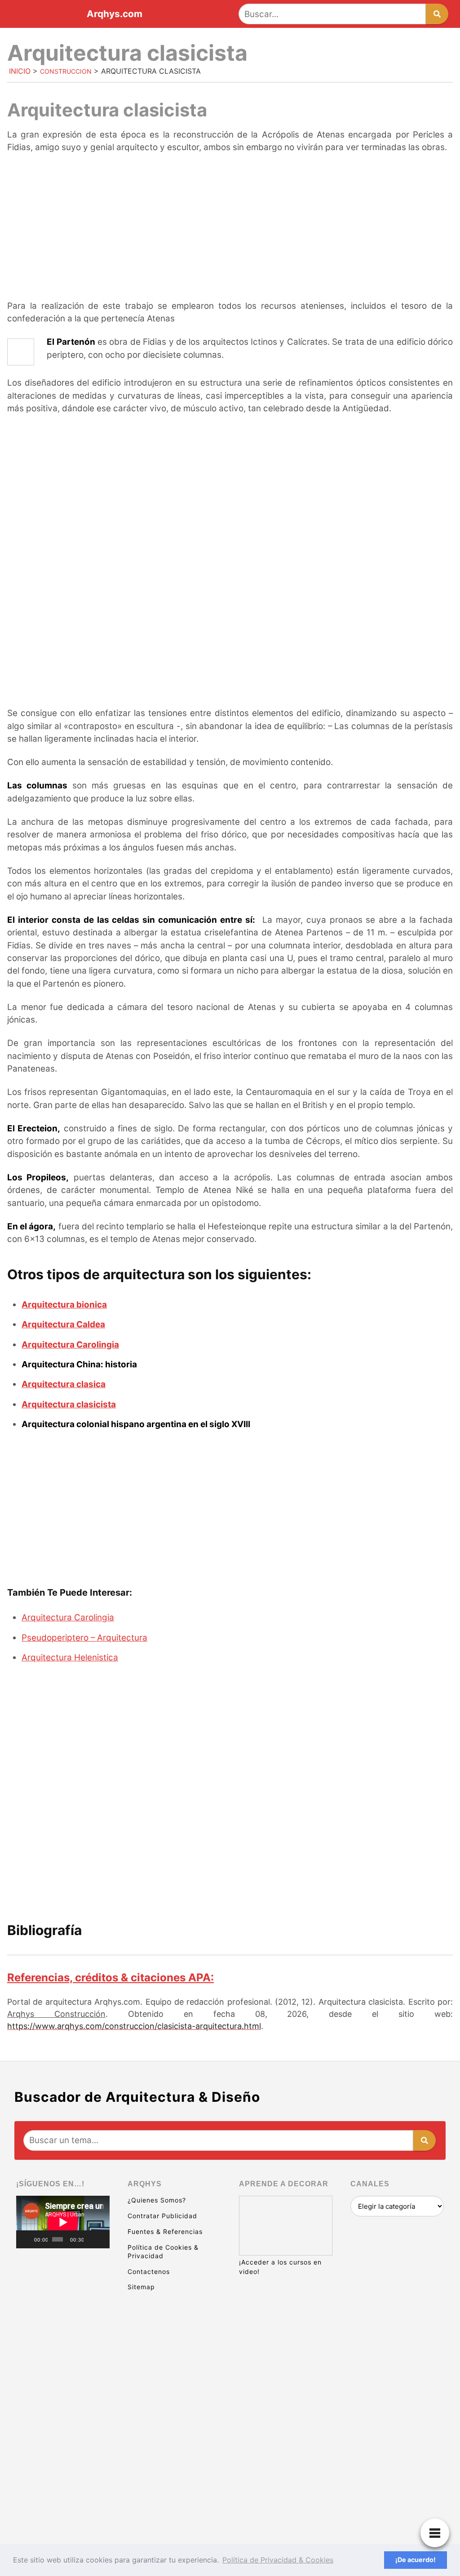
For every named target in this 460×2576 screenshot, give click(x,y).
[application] (63, 2222)
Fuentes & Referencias (165, 2231)
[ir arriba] (375, 2520)
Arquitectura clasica (64, 1384)
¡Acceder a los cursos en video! (280, 2267)
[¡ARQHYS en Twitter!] (63, 2496)
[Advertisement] (230, 228)
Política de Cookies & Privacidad (163, 2251)
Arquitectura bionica (64, 1305)
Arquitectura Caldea (63, 1324)
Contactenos (149, 2271)
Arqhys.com (115, 14)
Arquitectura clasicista (69, 1404)
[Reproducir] (28, 2239)
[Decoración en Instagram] (63, 2427)
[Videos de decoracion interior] (63, 2288)
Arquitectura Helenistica (70, 1657)
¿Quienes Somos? (157, 2200)
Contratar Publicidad (162, 2216)
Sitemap (141, 2287)
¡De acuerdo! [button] (416, 2560)
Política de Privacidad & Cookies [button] (278, 2560)
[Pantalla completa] (102, 2239)
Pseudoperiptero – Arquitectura (84, 1638)
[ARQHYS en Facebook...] (63, 2357)
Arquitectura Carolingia (70, 1345)
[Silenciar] (91, 2239)
